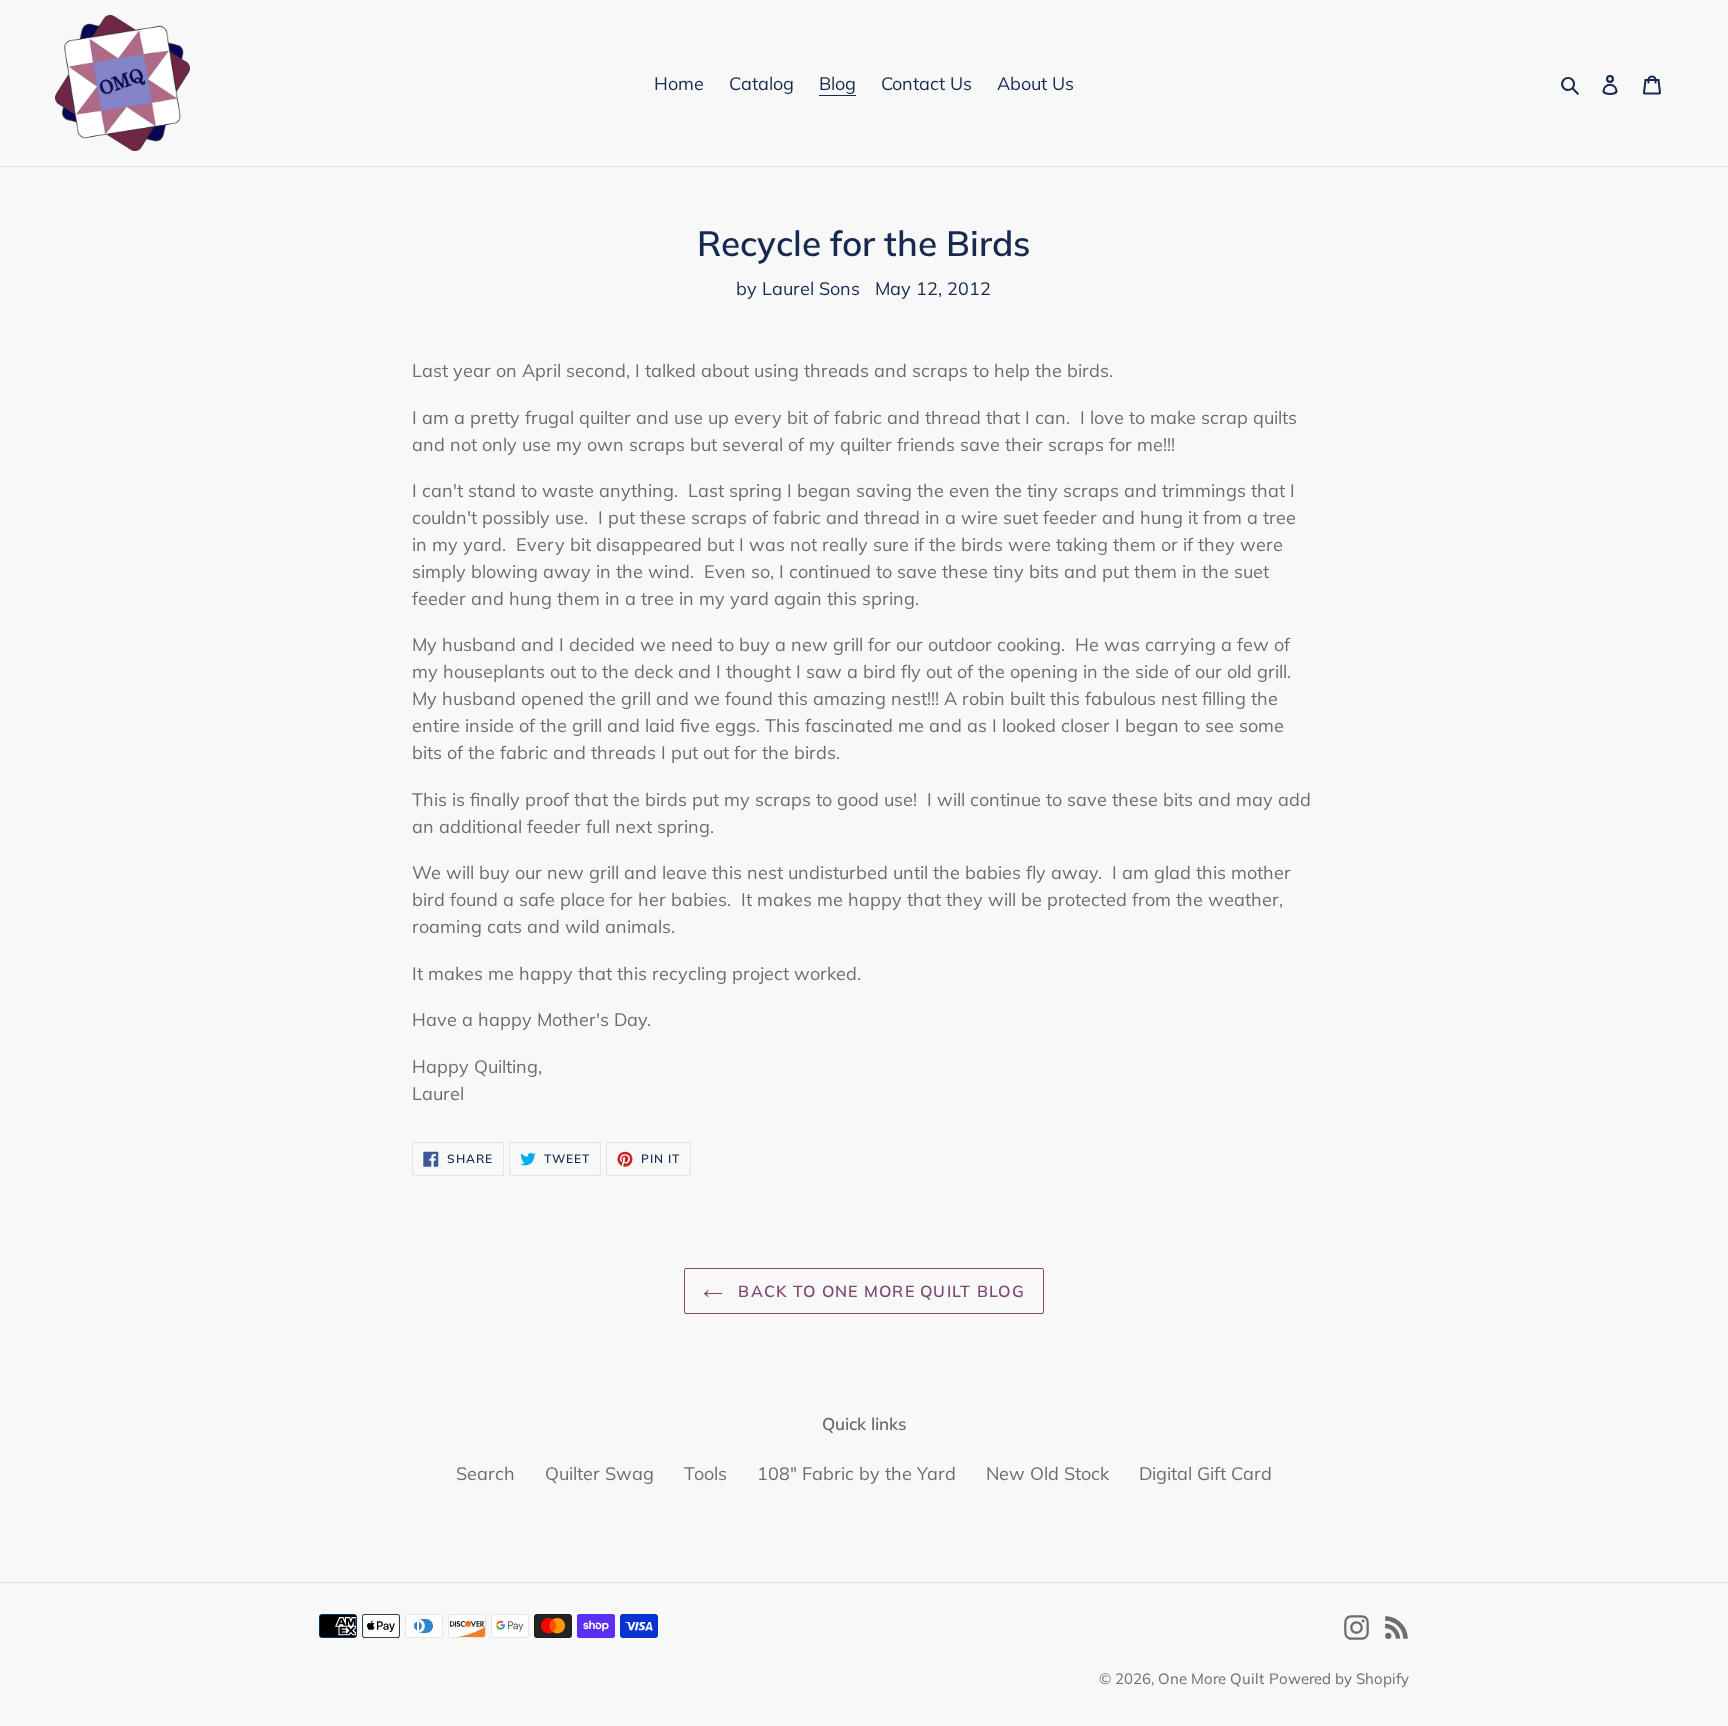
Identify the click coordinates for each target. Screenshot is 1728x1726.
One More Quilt (1211, 1678)
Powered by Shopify (1339, 1678)
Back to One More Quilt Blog (879, 1291)
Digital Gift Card (1205, 1473)
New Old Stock (1047, 1473)
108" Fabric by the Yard (856, 1473)
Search (485, 1473)
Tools (705, 1473)
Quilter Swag (599, 1473)
